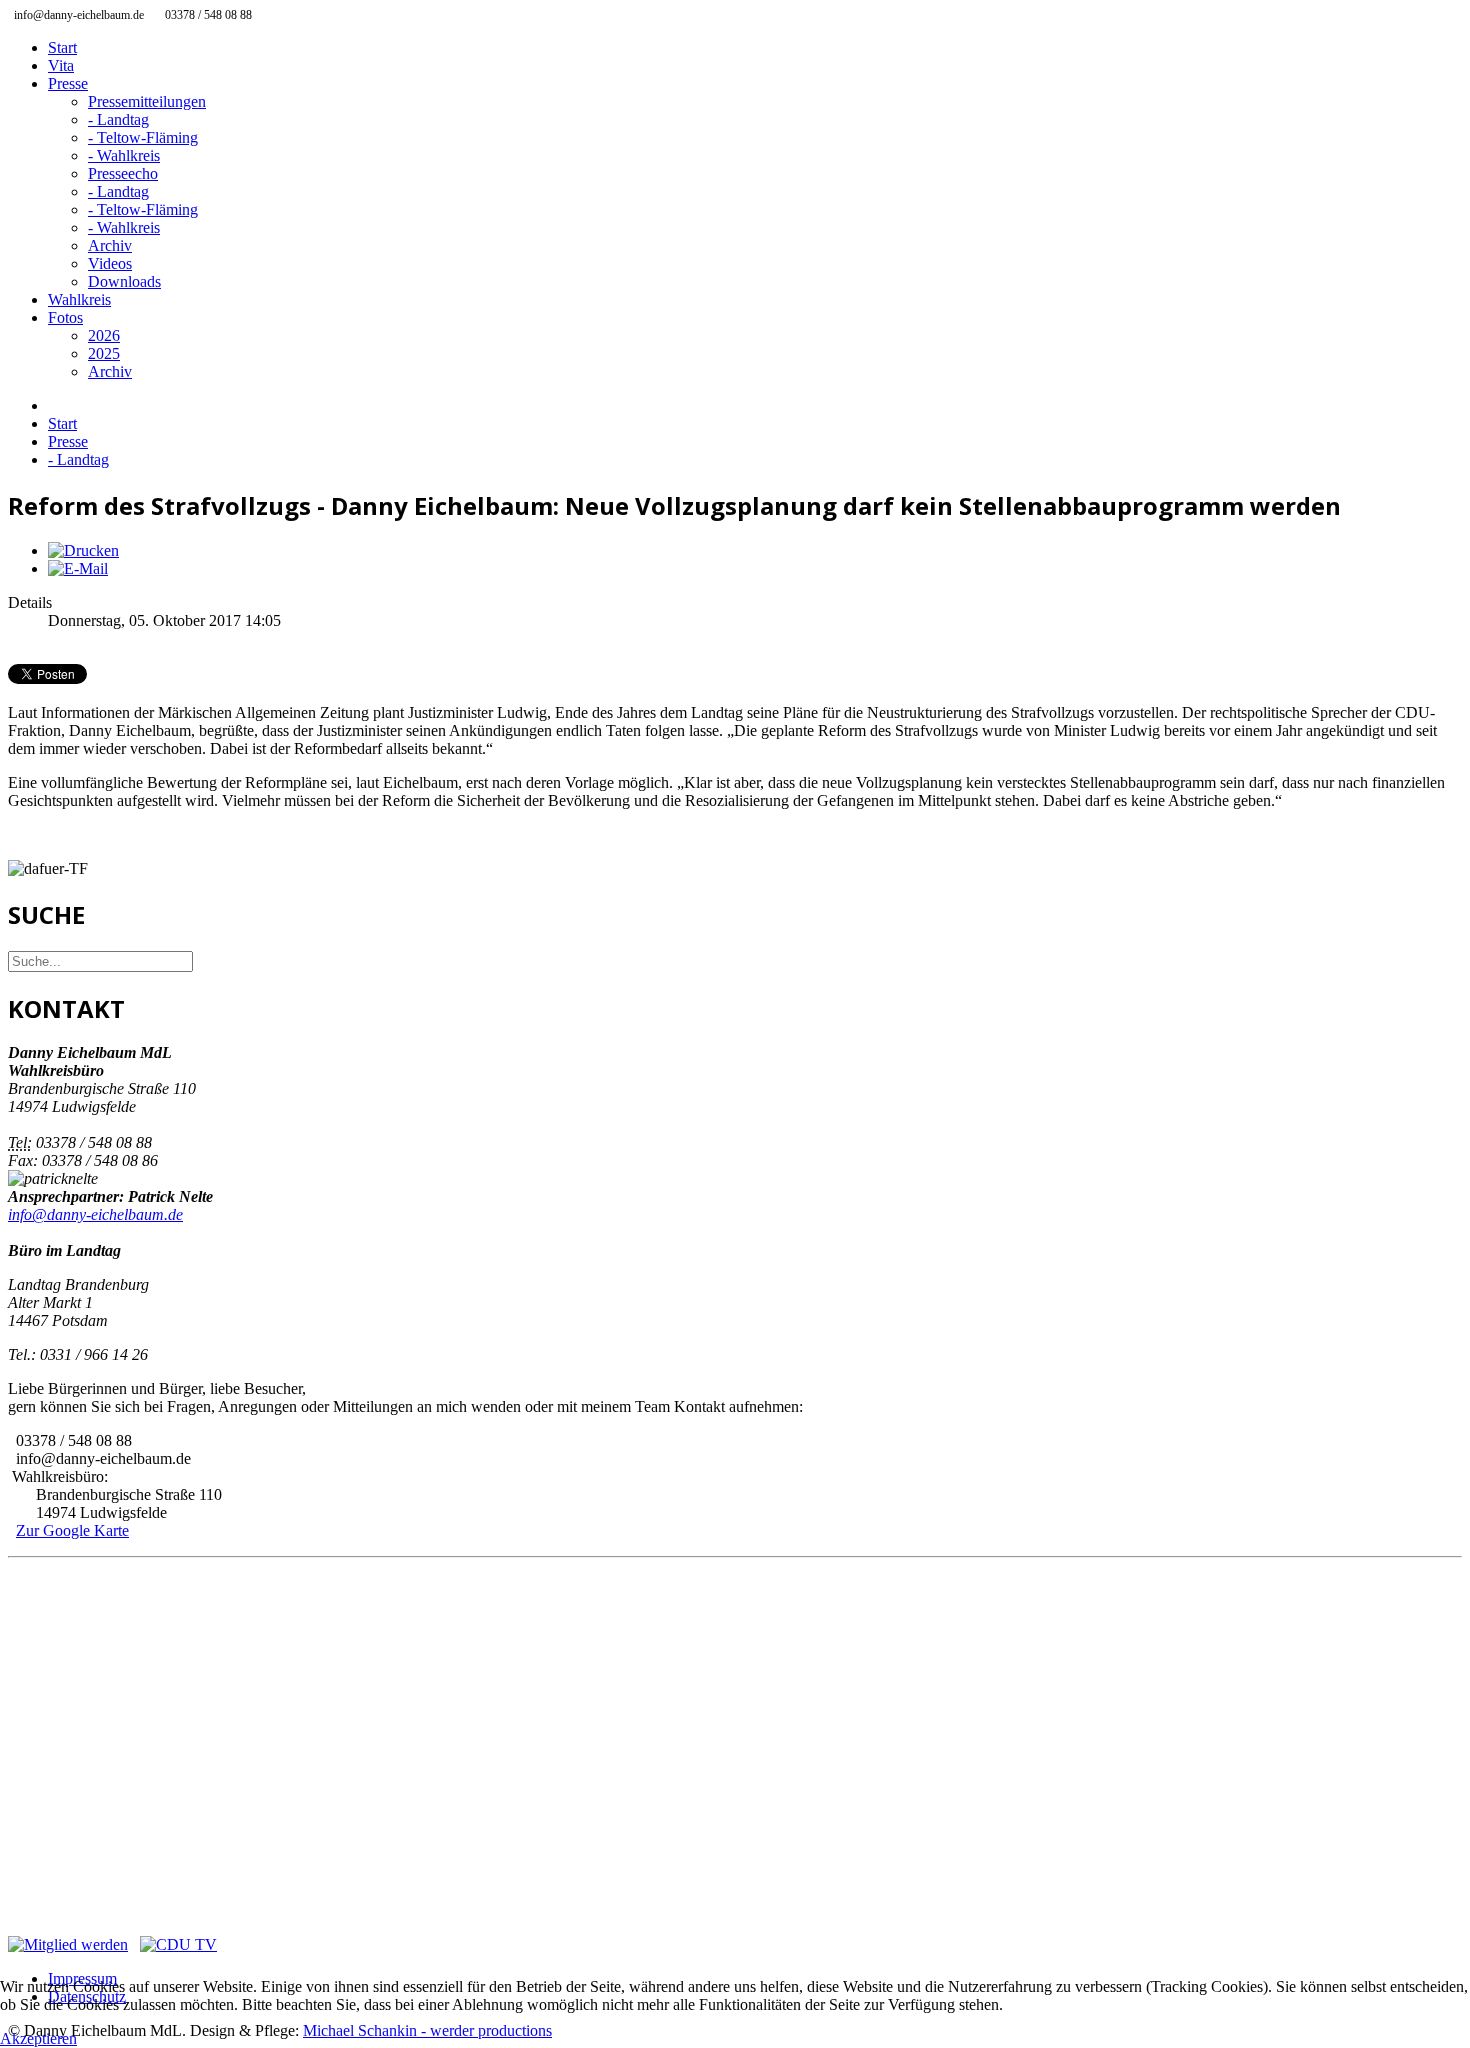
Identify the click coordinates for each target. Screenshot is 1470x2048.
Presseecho (123, 173)
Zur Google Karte (72, 1530)
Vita (61, 65)
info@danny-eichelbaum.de (95, 1214)
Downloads (124, 281)
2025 (104, 353)
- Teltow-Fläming (143, 137)
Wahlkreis (79, 299)
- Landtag (118, 119)
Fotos (65, 317)
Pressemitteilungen (147, 101)
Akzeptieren (38, 2038)
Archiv (110, 245)
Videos (110, 263)
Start (62, 47)
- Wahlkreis (124, 155)
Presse (68, 83)
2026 (104, 335)
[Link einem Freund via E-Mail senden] (78, 568)
